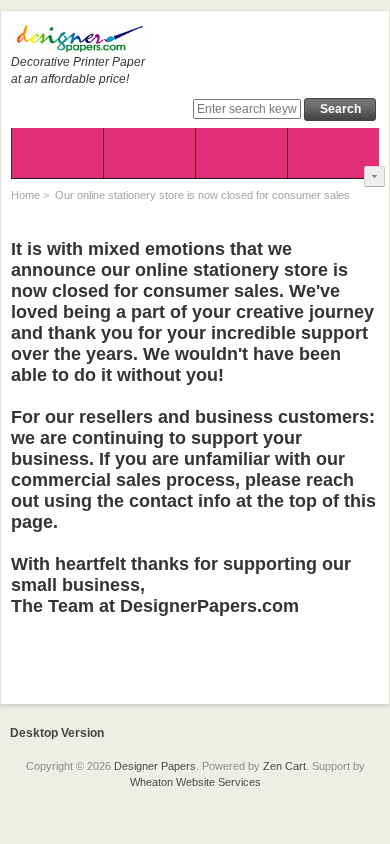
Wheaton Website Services (195, 782)
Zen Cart (284, 766)
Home (25, 195)
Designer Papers (155, 766)
